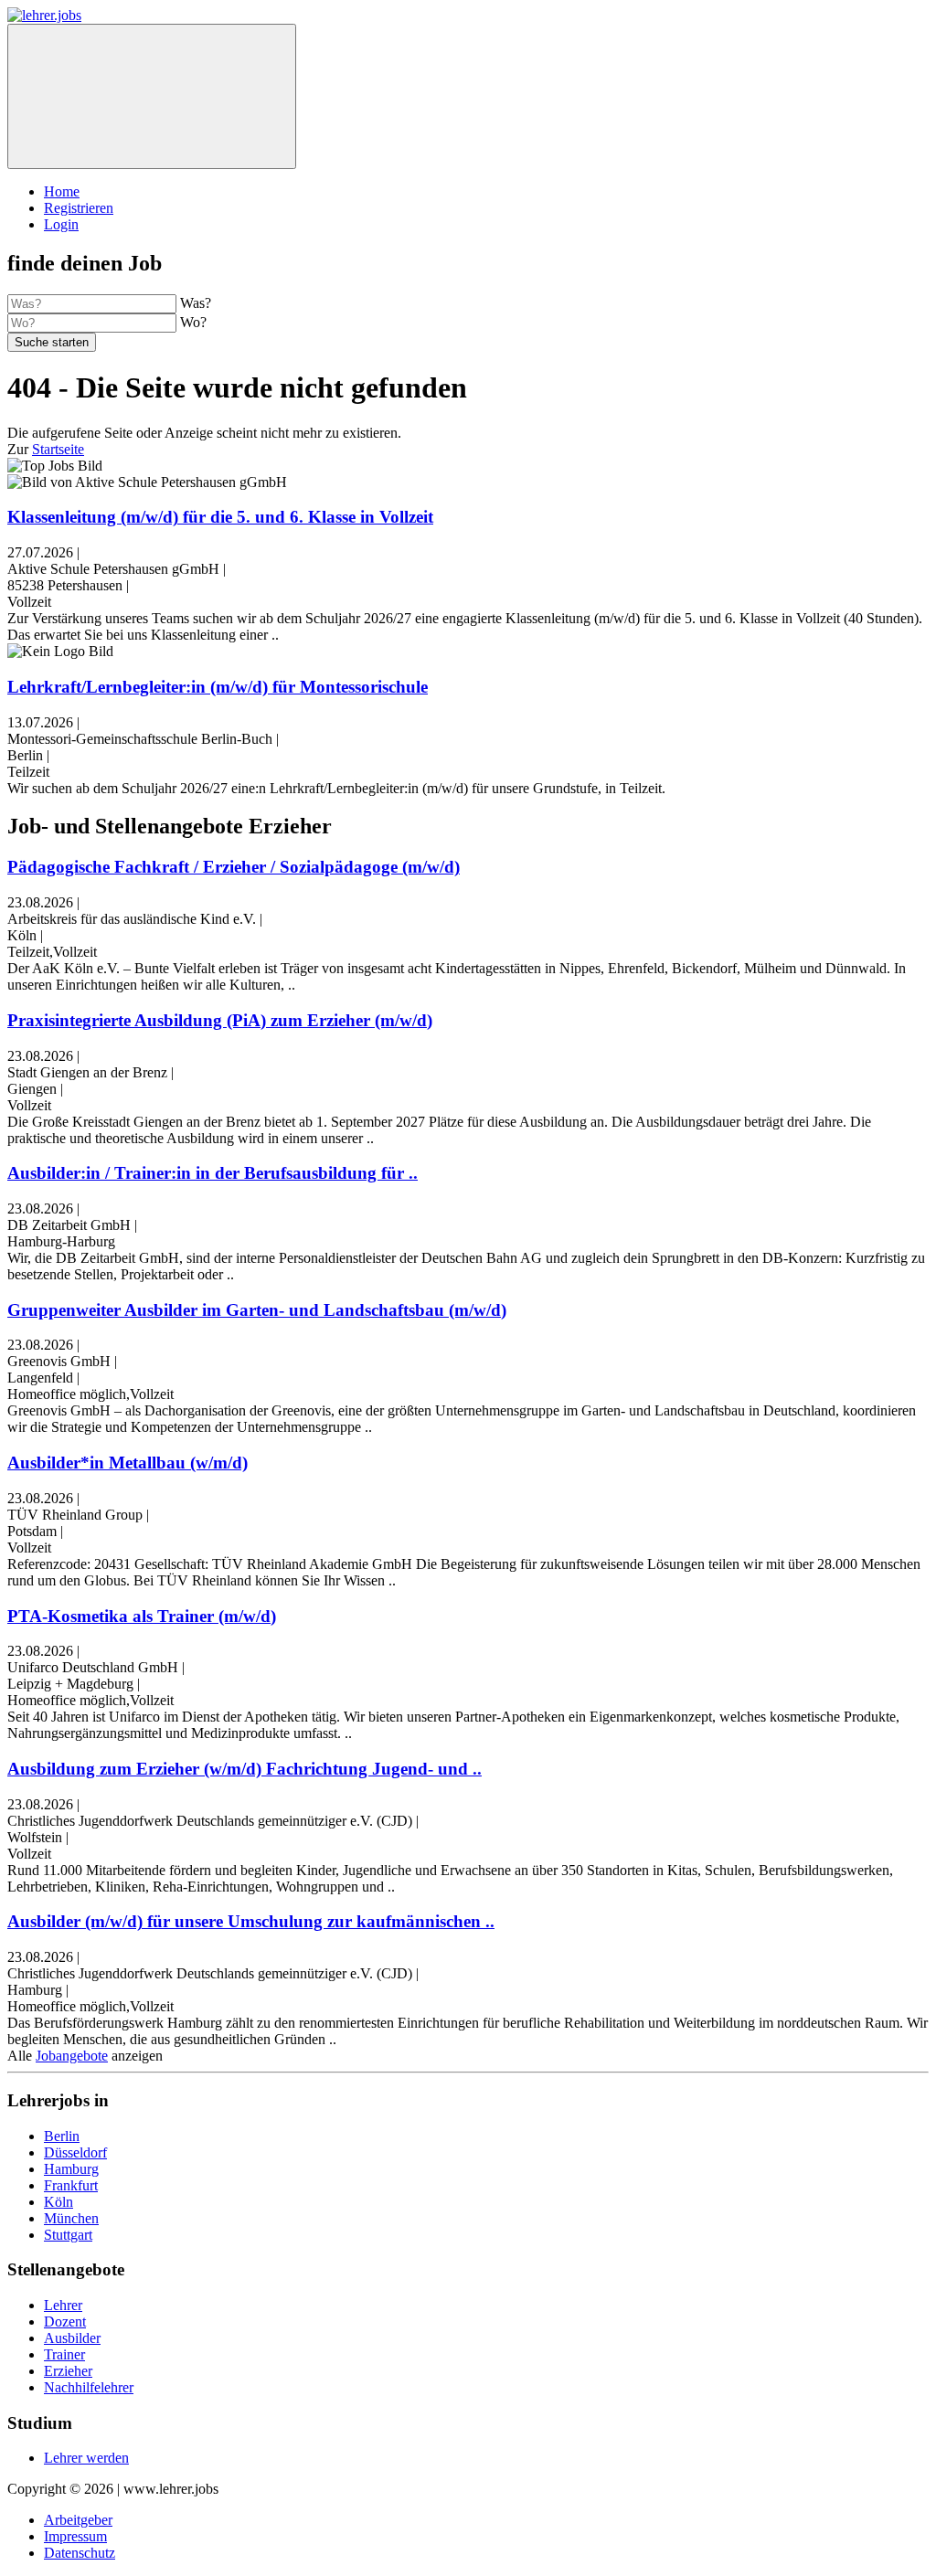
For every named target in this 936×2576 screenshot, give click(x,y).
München (71, 2218)
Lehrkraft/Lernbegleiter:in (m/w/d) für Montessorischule (218, 687)
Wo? (193, 322)
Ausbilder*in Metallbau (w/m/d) (128, 1463)
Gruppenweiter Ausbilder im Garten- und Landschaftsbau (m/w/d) (257, 1310)
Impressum (75, 2536)
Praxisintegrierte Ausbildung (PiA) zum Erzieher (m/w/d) (220, 1020)
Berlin (62, 2136)
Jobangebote (72, 2056)
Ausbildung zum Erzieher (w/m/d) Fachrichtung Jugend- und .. (245, 1769)
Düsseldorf (75, 2152)
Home (62, 191)
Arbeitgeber (78, 2520)
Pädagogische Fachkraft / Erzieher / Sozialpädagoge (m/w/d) (234, 867)
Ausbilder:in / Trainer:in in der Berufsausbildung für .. (213, 1173)
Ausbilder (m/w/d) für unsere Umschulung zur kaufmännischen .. (251, 1921)
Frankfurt (71, 2185)
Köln (58, 2202)
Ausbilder (72, 2338)
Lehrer (63, 2305)
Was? (196, 303)
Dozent (65, 2322)
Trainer (64, 2354)
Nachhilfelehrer (89, 2387)
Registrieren (79, 208)
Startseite (58, 449)
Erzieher (68, 2371)
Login (61, 224)
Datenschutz (80, 2553)
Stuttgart (68, 2235)
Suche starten (52, 342)
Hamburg (71, 2169)
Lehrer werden (86, 2458)
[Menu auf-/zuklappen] (152, 96)
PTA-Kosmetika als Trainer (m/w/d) (142, 1616)
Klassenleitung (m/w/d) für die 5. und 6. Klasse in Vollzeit (220, 517)
